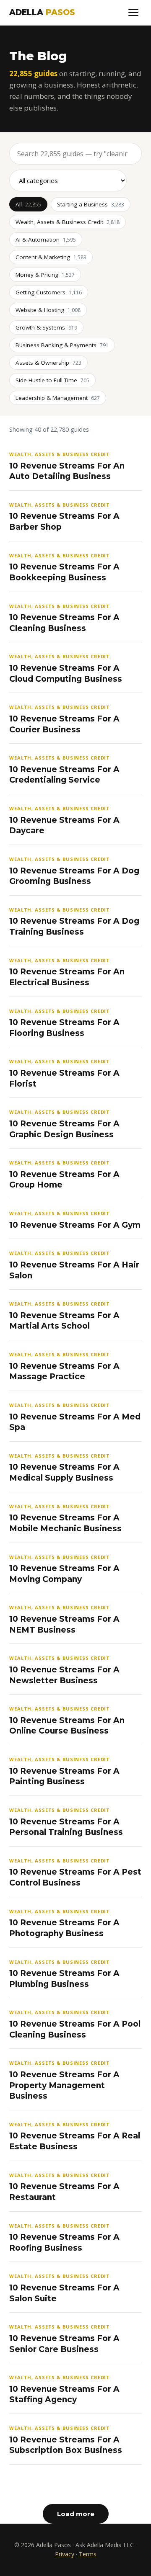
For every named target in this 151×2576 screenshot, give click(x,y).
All (28, 204)
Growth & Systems (46, 327)
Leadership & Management (58, 398)
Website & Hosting (48, 310)
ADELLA (42, 12)
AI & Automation (46, 240)
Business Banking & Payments (62, 345)
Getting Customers (49, 292)
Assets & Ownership (48, 363)
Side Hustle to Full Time (52, 380)
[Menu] (133, 13)
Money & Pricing (45, 275)
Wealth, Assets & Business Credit (68, 222)
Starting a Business (91, 204)
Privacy (65, 2554)
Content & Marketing (51, 257)
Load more (76, 2514)
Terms (88, 2554)
